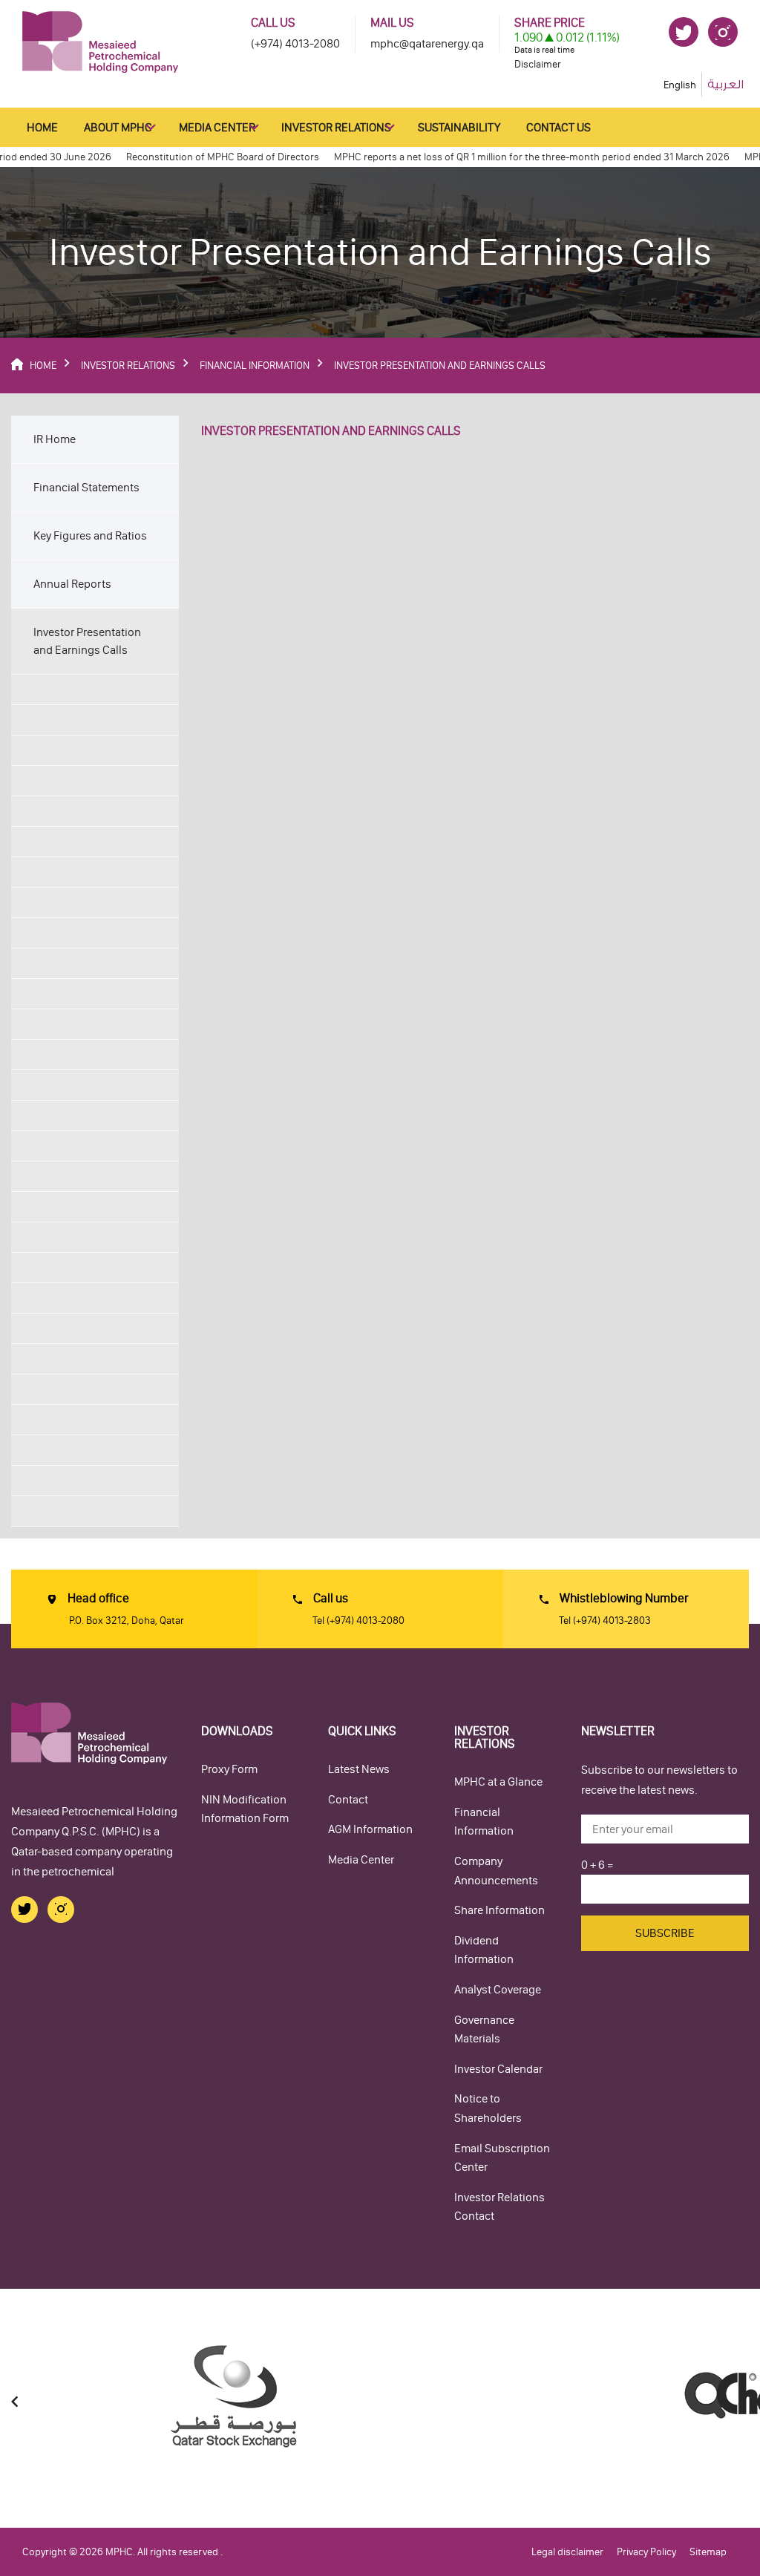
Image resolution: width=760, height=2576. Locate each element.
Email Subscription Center (502, 2158)
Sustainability (459, 127)
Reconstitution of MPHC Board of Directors (203, 157)
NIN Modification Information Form (245, 1809)
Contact (348, 1799)
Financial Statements (86, 487)
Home (42, 127)
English (680, 85)
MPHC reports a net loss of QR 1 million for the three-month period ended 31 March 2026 (512, 157)
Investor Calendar (498, 2069)
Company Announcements (496, 1871)
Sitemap (708, 2552)
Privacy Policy (646, 2552)
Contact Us (558, 127)
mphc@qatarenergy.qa (427, 43)
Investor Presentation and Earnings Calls (87, 641)
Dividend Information (484, 1950)
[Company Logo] (100, 41)
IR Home (55, 439)
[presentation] (15, 2402)
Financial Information (484, 1822)
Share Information (499, 1910)
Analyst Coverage (498, 1989)
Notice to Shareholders (488, 2108)
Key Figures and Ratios (90, 535)
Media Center (217, 127)
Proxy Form (229, 1769)
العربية (725, 85)
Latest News (359, 1769)
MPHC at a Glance (498, 1782)
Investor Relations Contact (499, 2207)
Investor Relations (336, 127)
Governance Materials (484, 2029)
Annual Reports (72, 584)
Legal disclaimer (567, 2552)
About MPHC (118, 127)
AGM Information (370, 1829)
